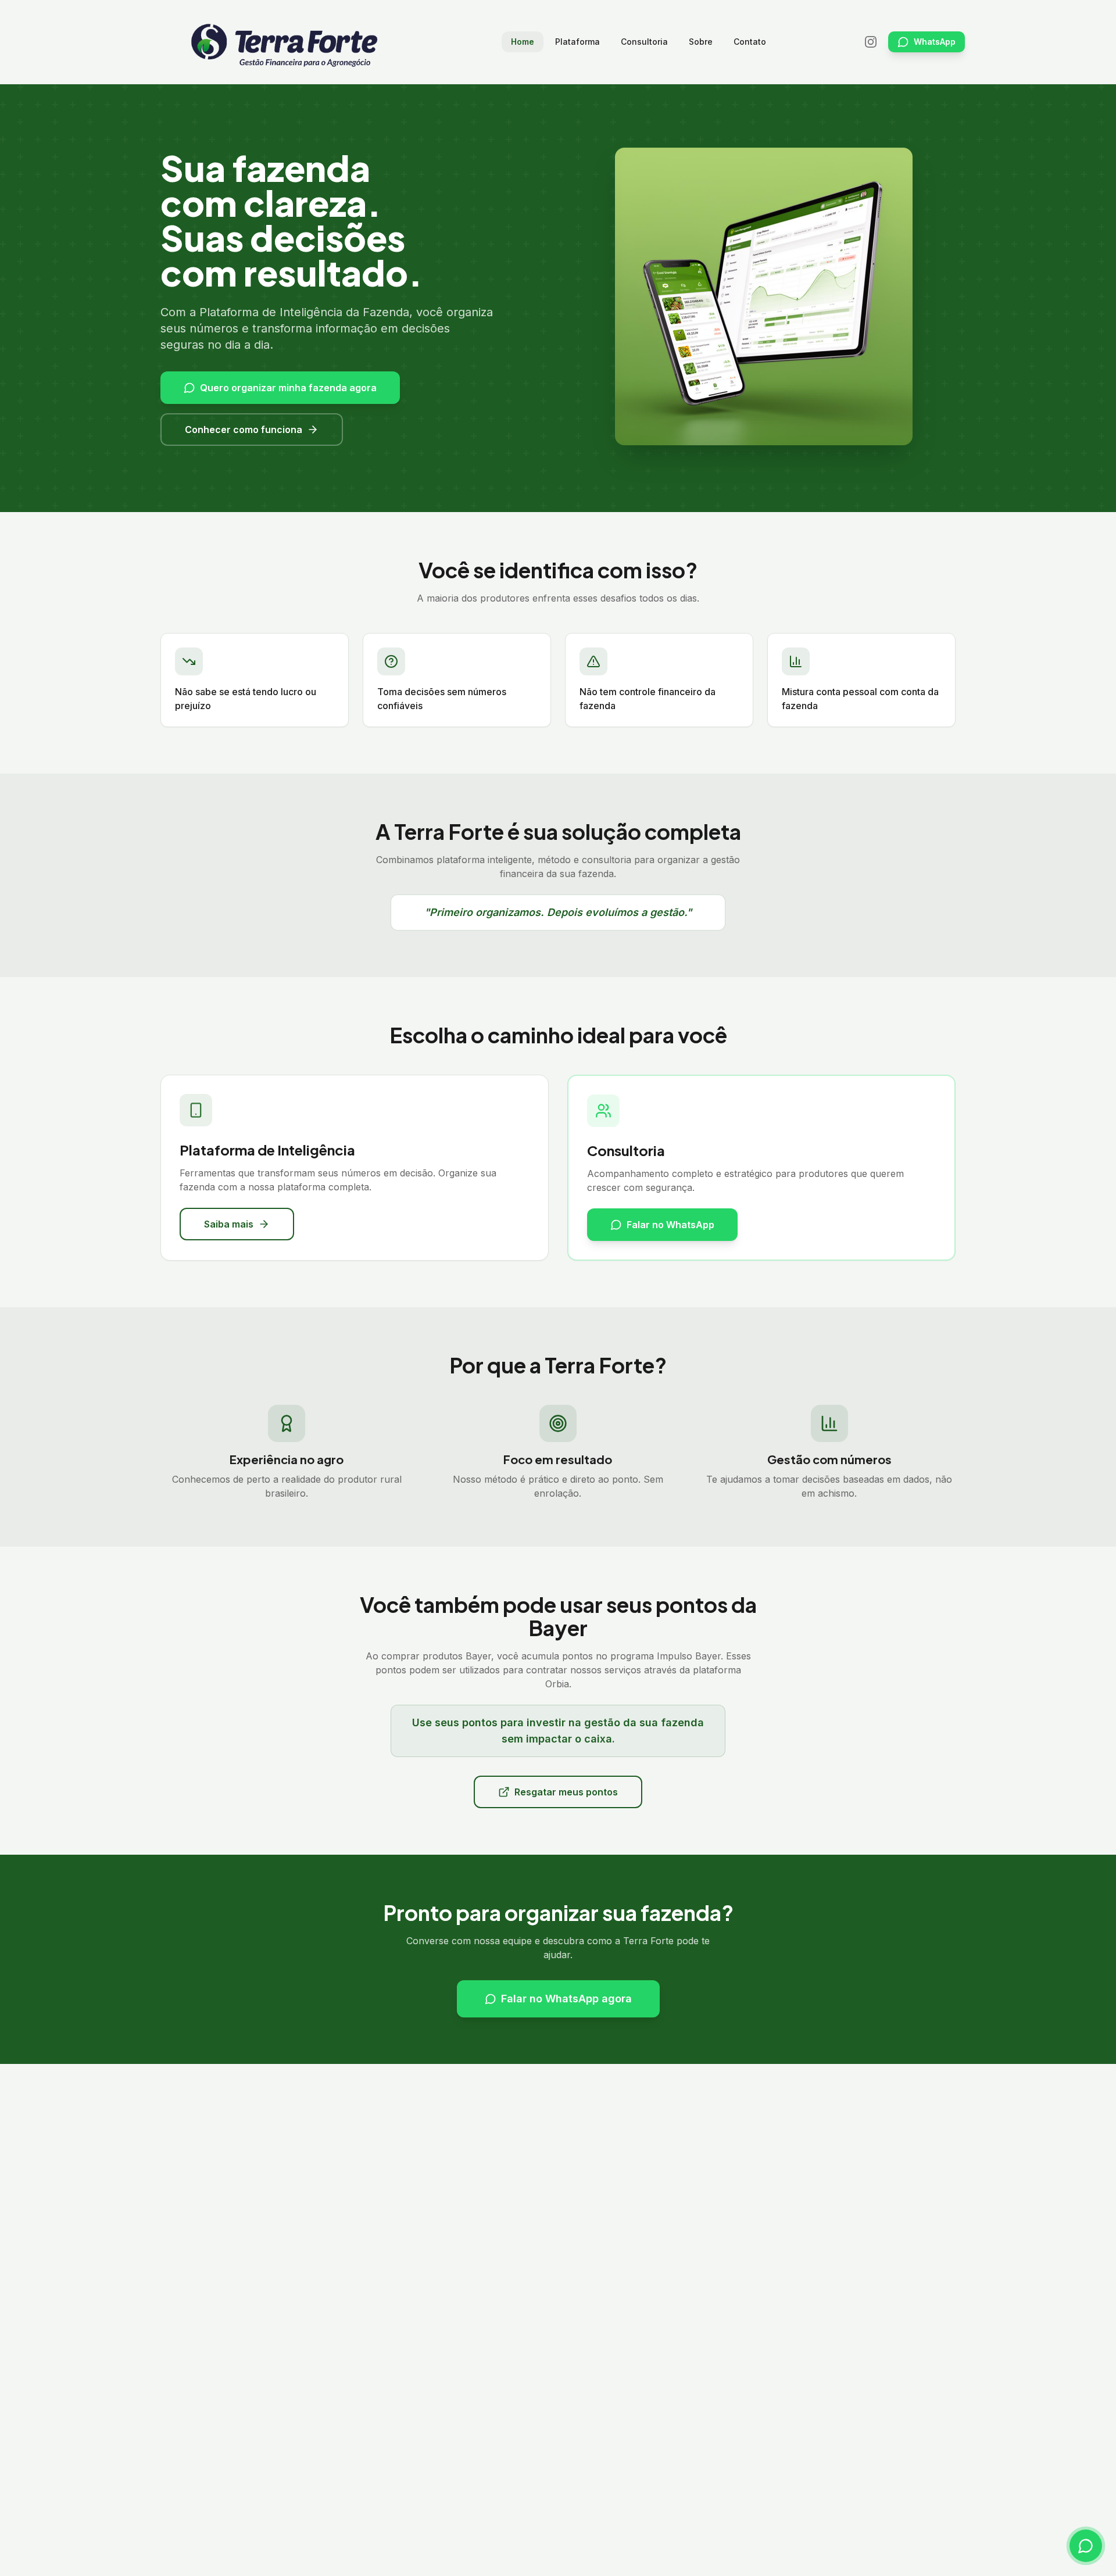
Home (523, 42)
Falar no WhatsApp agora (566, 1999)
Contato (750, 42)
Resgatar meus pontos (566, 1792)
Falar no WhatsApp (670, 1225)
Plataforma (577, 42)
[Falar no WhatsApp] (1086, 2546)
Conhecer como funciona (244, 430)
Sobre (701, 42)
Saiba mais (229, 1224)
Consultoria (644, 42)
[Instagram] (871, 42)
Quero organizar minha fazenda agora (288, 388)
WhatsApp (935, 42)
